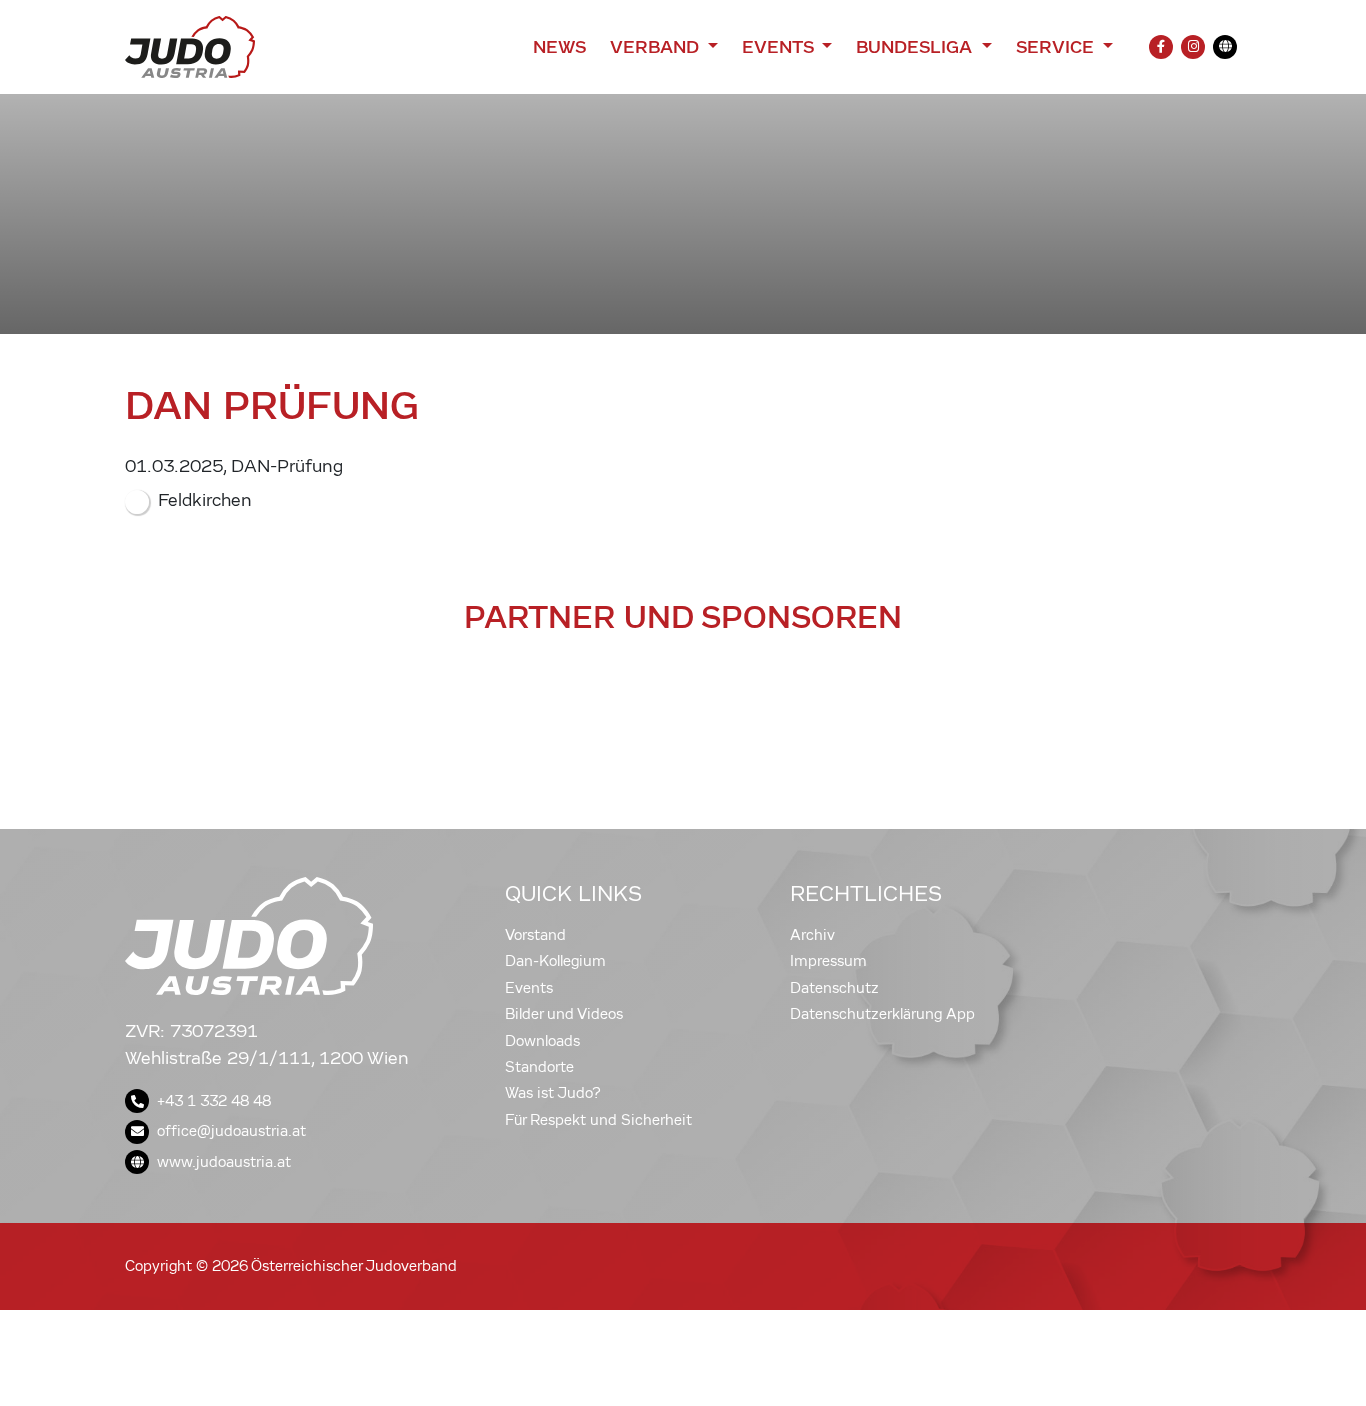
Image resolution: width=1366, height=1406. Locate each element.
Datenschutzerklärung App (882, 1014)
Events (529, 988)
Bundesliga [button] (916, 47)
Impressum (828, 961)
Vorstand (535, 935)
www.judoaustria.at (224, 1162)
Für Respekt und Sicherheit (598, 1120)
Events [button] (780, 47)
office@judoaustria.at (231, 1131)
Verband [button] (656, 47)
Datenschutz (834, 988)
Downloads (542, 1041)
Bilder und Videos (564, 1014)
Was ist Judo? (553, 1093)
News (559, 47)
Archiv (812, 935)
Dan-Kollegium (555, 961)
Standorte (539, 1067)
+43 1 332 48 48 (214, 1101)
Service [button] (1057, 47)
